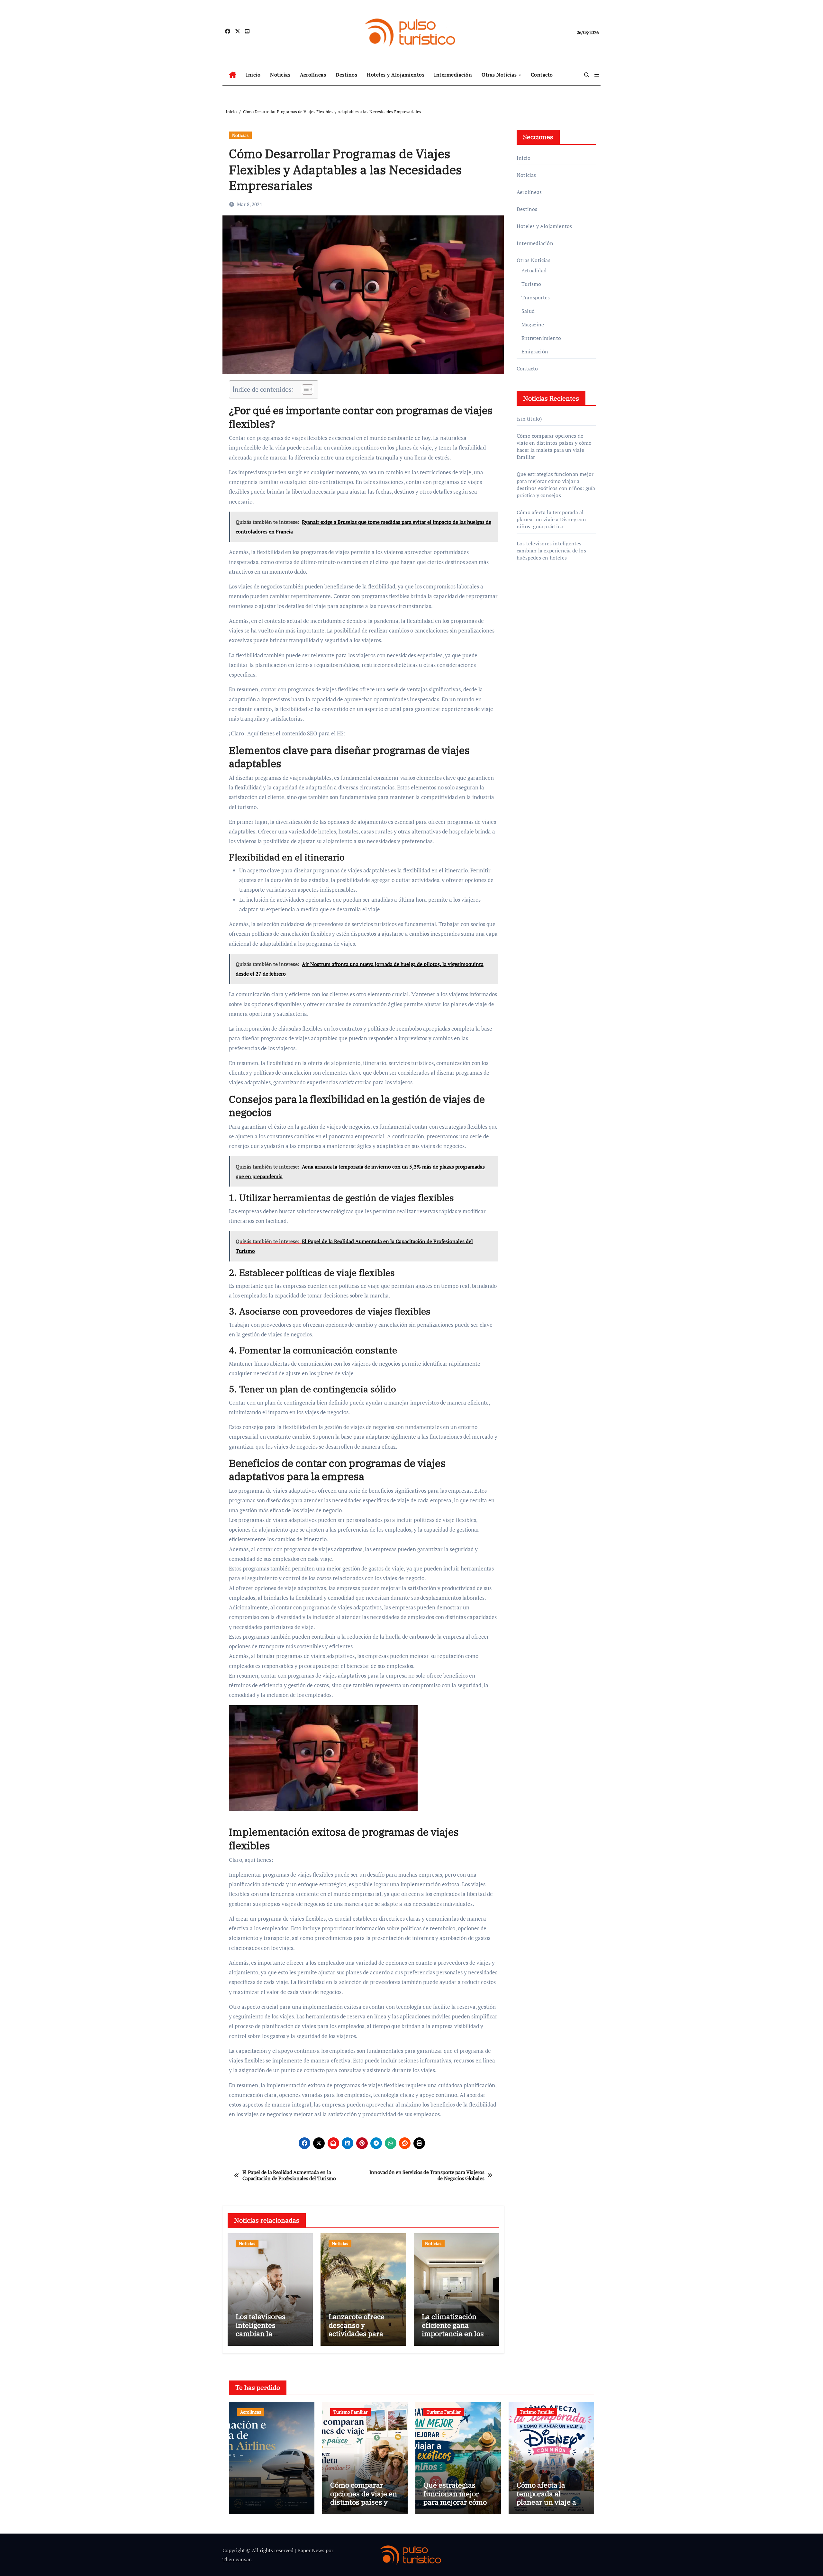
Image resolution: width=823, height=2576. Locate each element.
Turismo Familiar (350, 2412)
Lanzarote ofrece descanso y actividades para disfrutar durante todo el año (358, 2333)
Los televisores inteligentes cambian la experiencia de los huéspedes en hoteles (266, 2338)
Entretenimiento (541, 338)
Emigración (535, 351)
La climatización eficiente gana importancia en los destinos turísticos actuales (453, 2333)
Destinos (346, 75)
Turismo (531, 284)
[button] (597, 75)
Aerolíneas (313, 75)
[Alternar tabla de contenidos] (304, 389)
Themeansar (236, 2559)
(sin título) (529, 419)
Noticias (280, 75)
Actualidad (534, 270)
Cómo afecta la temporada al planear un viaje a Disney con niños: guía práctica (551, 519)
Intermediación (453, 75)
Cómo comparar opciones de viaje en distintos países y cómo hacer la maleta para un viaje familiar (554, 446)
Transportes (536, 297)
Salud (528, 311)
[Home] (233, 75)
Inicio (253, 75)
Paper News (311, 2550)
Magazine (533, 324)
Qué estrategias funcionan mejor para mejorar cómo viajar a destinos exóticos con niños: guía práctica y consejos (556, 485)
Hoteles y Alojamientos (396, 75)
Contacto (542, 75)
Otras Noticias (500, 75)
